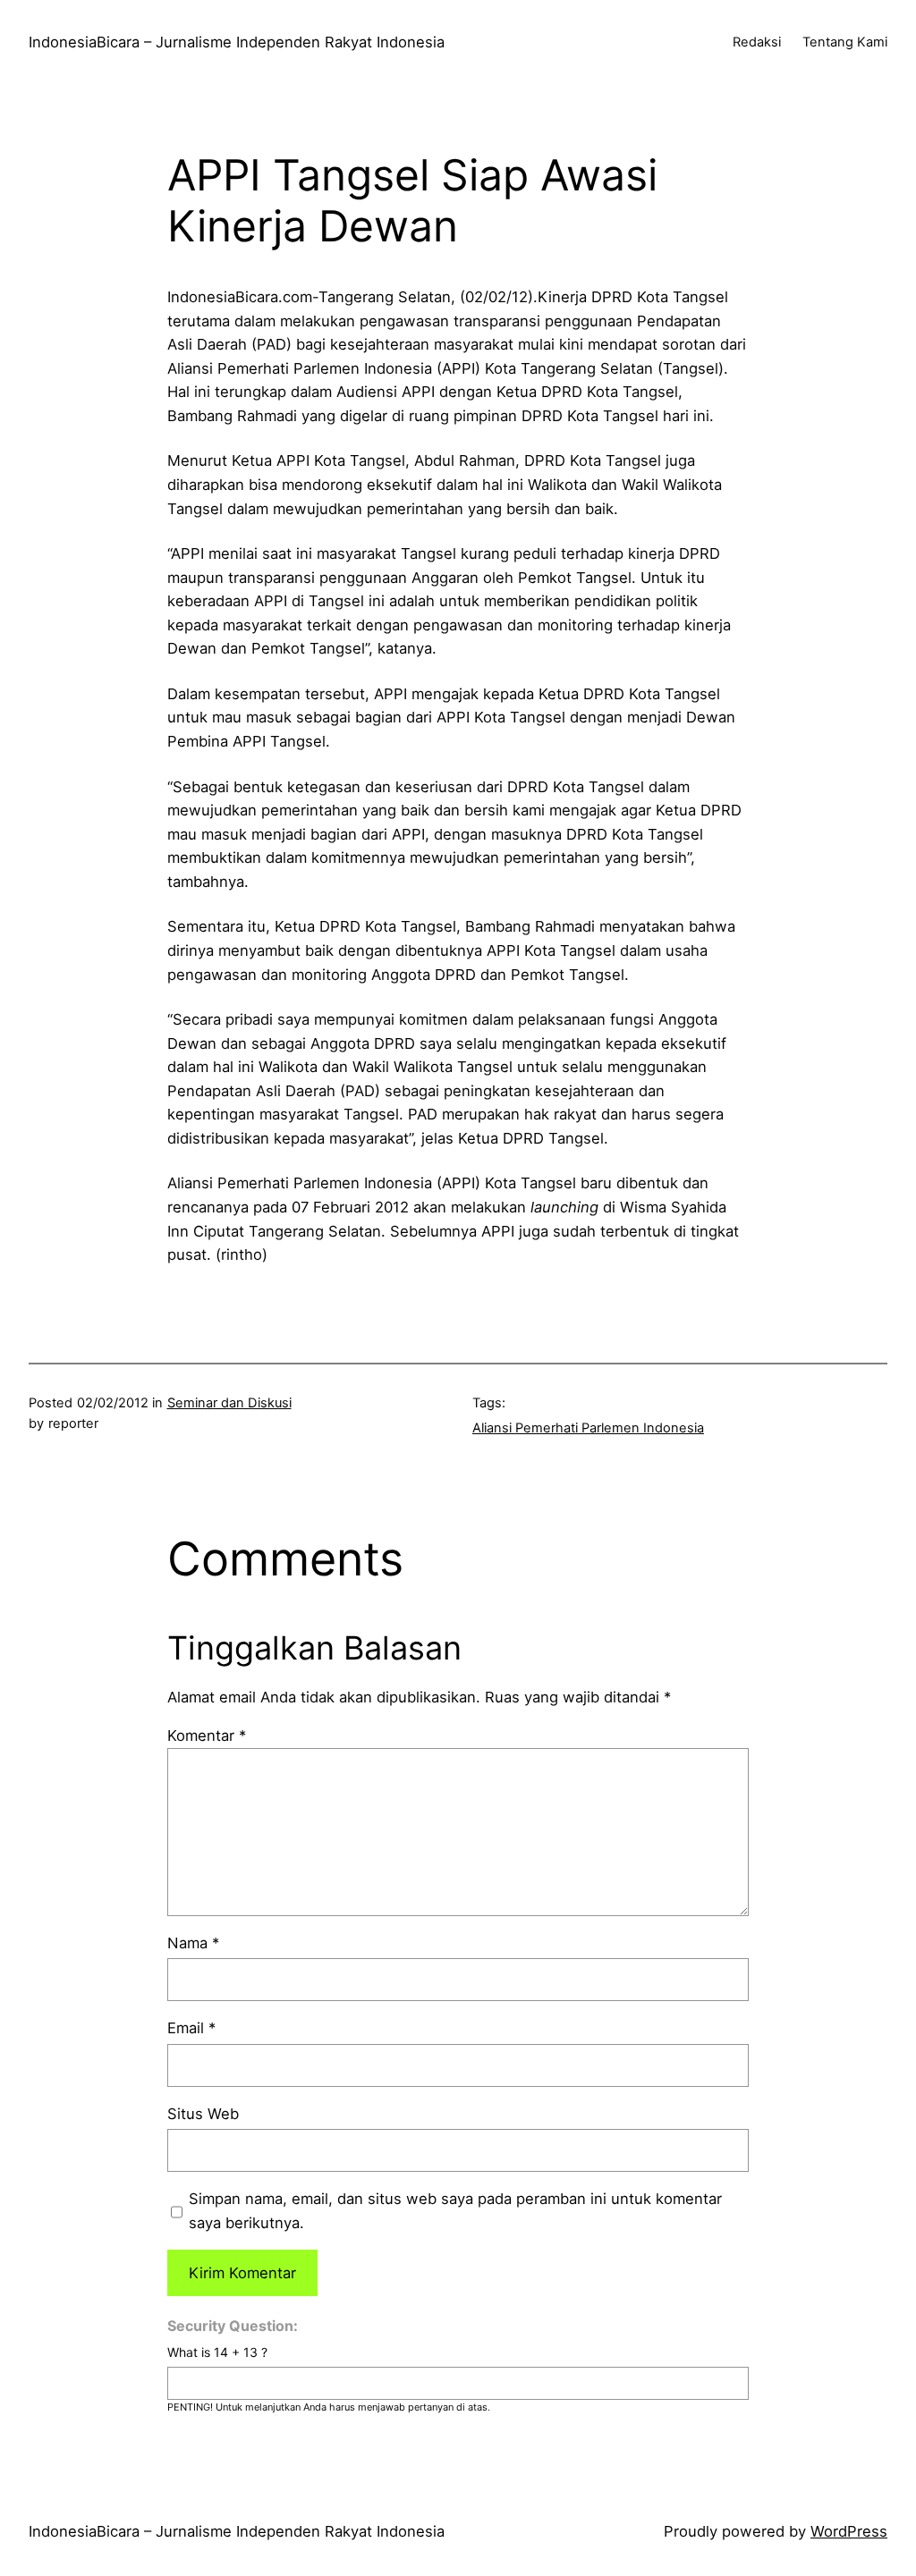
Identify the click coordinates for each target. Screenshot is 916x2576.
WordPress (849, 2531)
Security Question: (233, 2326)
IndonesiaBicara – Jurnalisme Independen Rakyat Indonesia (237, 42)
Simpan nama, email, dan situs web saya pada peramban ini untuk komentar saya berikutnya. (455, 2211)
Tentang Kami (845, 42)
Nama (193, 1943)
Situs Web (203, 2114)
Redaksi (757, 42)
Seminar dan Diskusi (229, 1403)
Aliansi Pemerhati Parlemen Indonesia (588, 1428)
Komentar (207, 1736)
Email (191, 2028)
